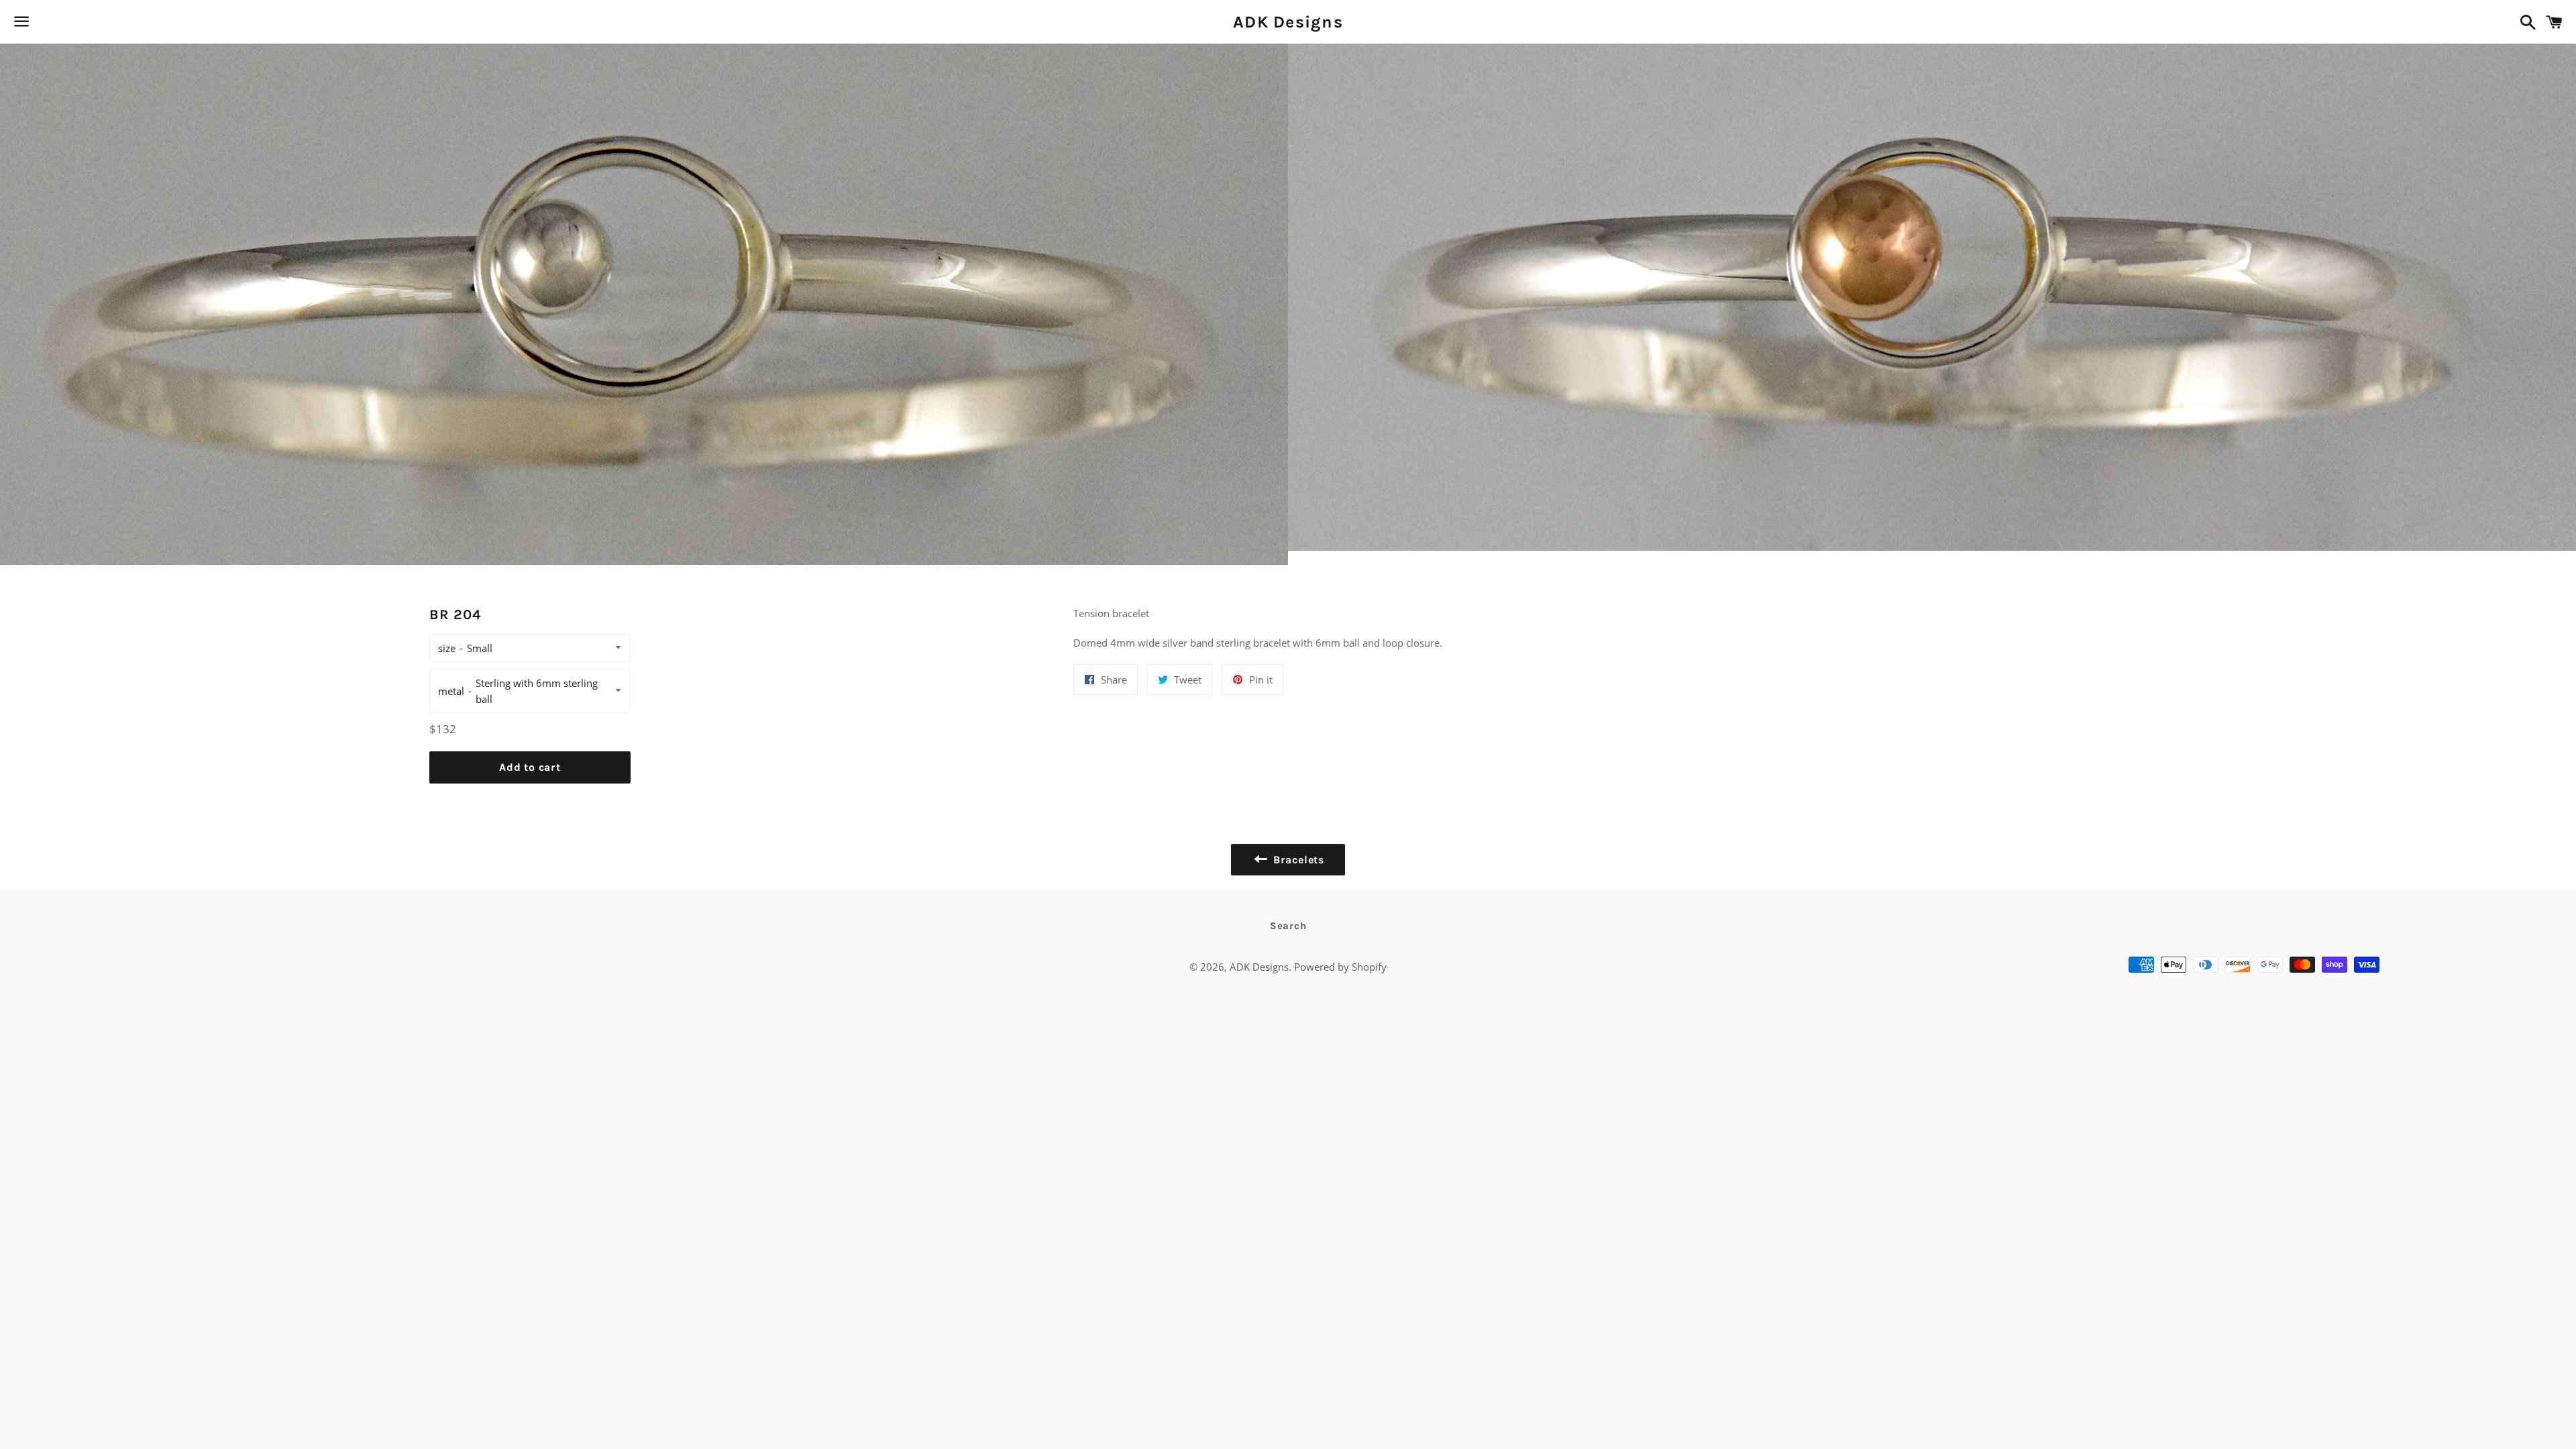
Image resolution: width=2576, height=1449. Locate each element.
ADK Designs (1288, 22)
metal (451, 691)
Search (1288, 926)
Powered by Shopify (1340, 967)
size (447, 648)
